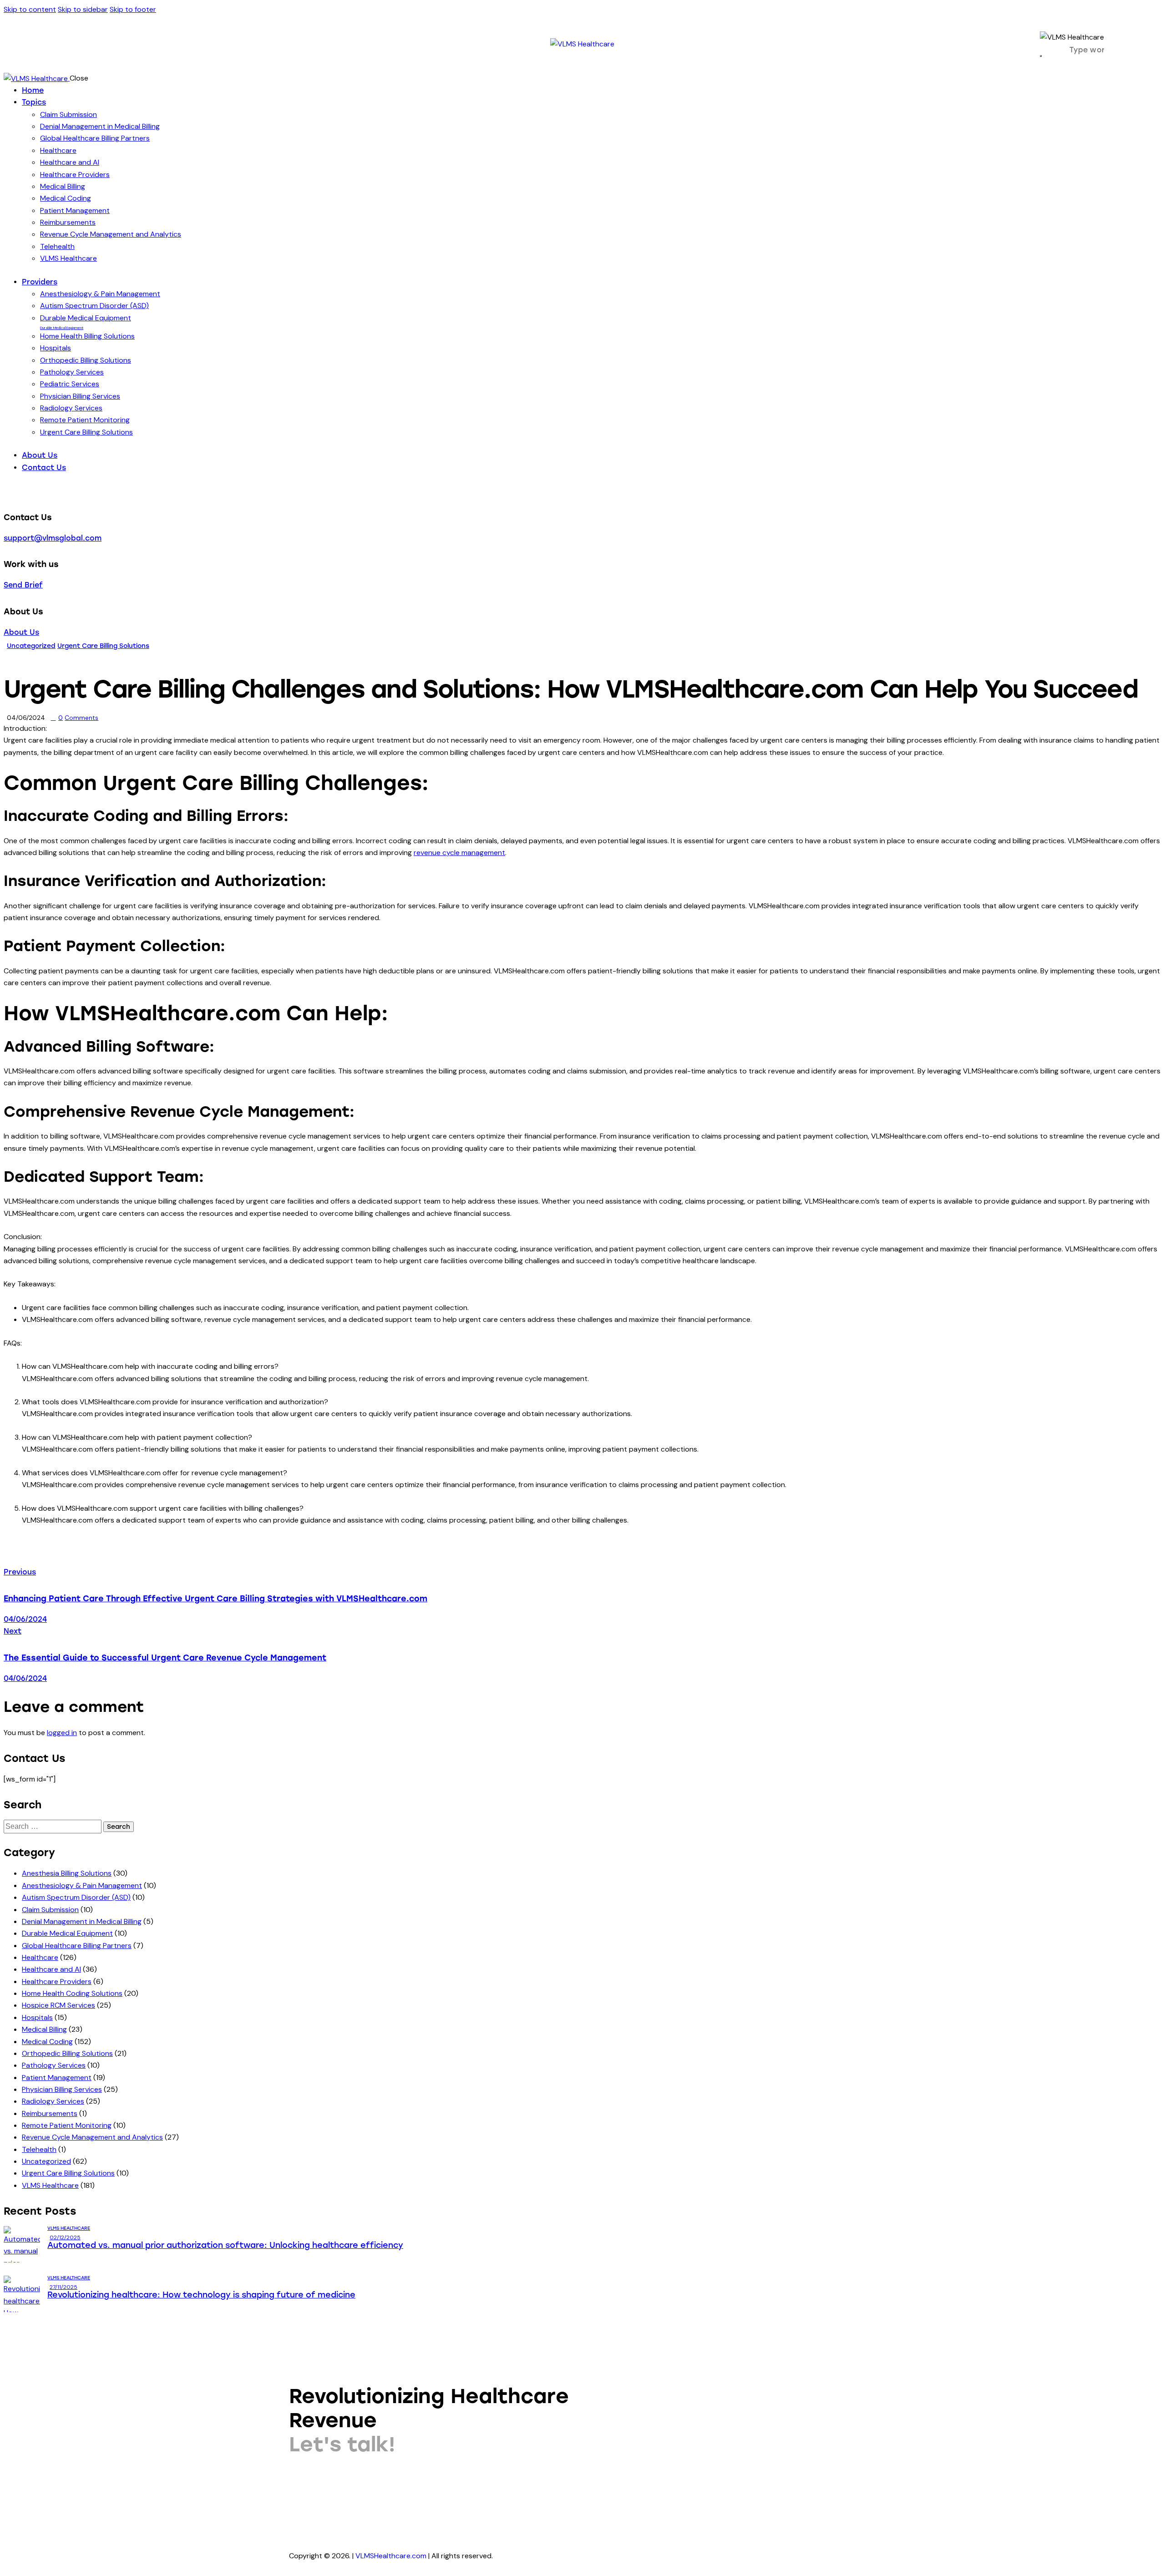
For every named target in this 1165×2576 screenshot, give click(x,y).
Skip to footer (133, 9)
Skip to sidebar (83, 9)
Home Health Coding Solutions (72, 1993)
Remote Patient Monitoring (67, 2125)
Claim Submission (50, 1910)
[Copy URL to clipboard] (81, 1557)
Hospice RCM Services (58, 2005)
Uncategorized (31, 646)
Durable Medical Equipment (67, 1933)
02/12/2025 (65, 2237)
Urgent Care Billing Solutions (103, 646)
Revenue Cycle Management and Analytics (92, 2137)
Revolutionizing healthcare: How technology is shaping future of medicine (201, 2295)
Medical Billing (44, 2029)
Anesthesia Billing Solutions (67, 1873)
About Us (21, 632)
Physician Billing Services (62, 2089)
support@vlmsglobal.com (53, 538)
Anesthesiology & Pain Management (82, 1885)
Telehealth (39, 2149)
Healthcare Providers (57, 1981)
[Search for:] (53, 1826)
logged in (62, 1733)
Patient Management (57, 2078)
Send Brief (23, 585)
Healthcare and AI (51, 1969)
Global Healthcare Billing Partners (77, 1946)
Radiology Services (53, 2101)
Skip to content (30, 9)
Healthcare (40, 1957)
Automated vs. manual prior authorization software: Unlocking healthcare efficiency (225, 2245)
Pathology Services (54, 2065)
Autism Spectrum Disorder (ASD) (76, 1897)
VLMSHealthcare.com (390, 2556)
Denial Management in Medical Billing (82, 1921)
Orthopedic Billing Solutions (67, 2053)
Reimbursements (50, 2113)
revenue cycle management (459, 853)
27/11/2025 (63, 2287)
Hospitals (37, 2017)
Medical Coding (47, 2042)
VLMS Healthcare (50, 2185)
